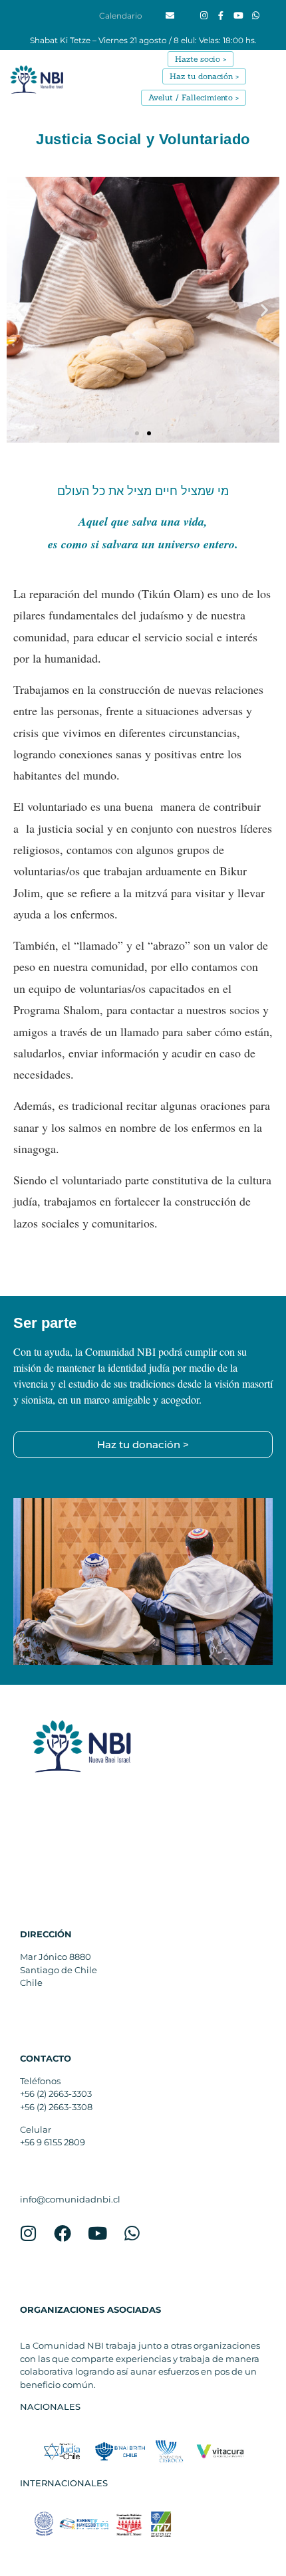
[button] (267, 97)
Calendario (121, 16)
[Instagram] (204, 16)
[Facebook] (63, 2233)
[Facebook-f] (221, 16)
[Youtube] (238, 16)
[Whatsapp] (255, 16)
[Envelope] (170, 16)
